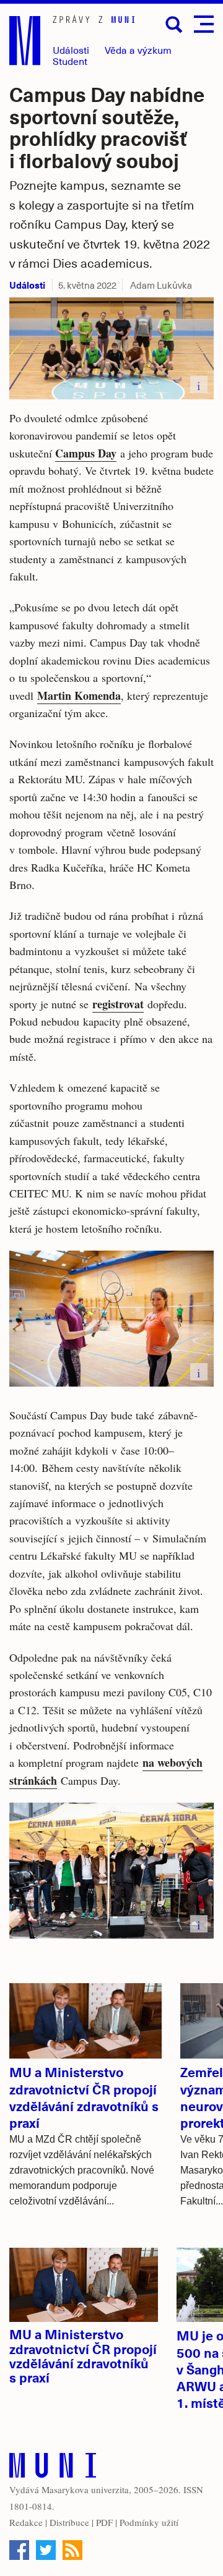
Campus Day (86, 453)
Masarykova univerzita (85, 2489)
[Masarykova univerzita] (53, 2468)
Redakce (26, 2522)
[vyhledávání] (174, 25)
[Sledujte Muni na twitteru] (46, 2550)
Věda (138, 50)
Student (70, 61)
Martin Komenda (79, 695)
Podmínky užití (149, 2522)
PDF (104, 2522)
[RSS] (72, 2550)
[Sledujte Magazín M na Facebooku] (19, 2550)
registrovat (118, 1004)
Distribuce (69, 2522)
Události (71, 50)
